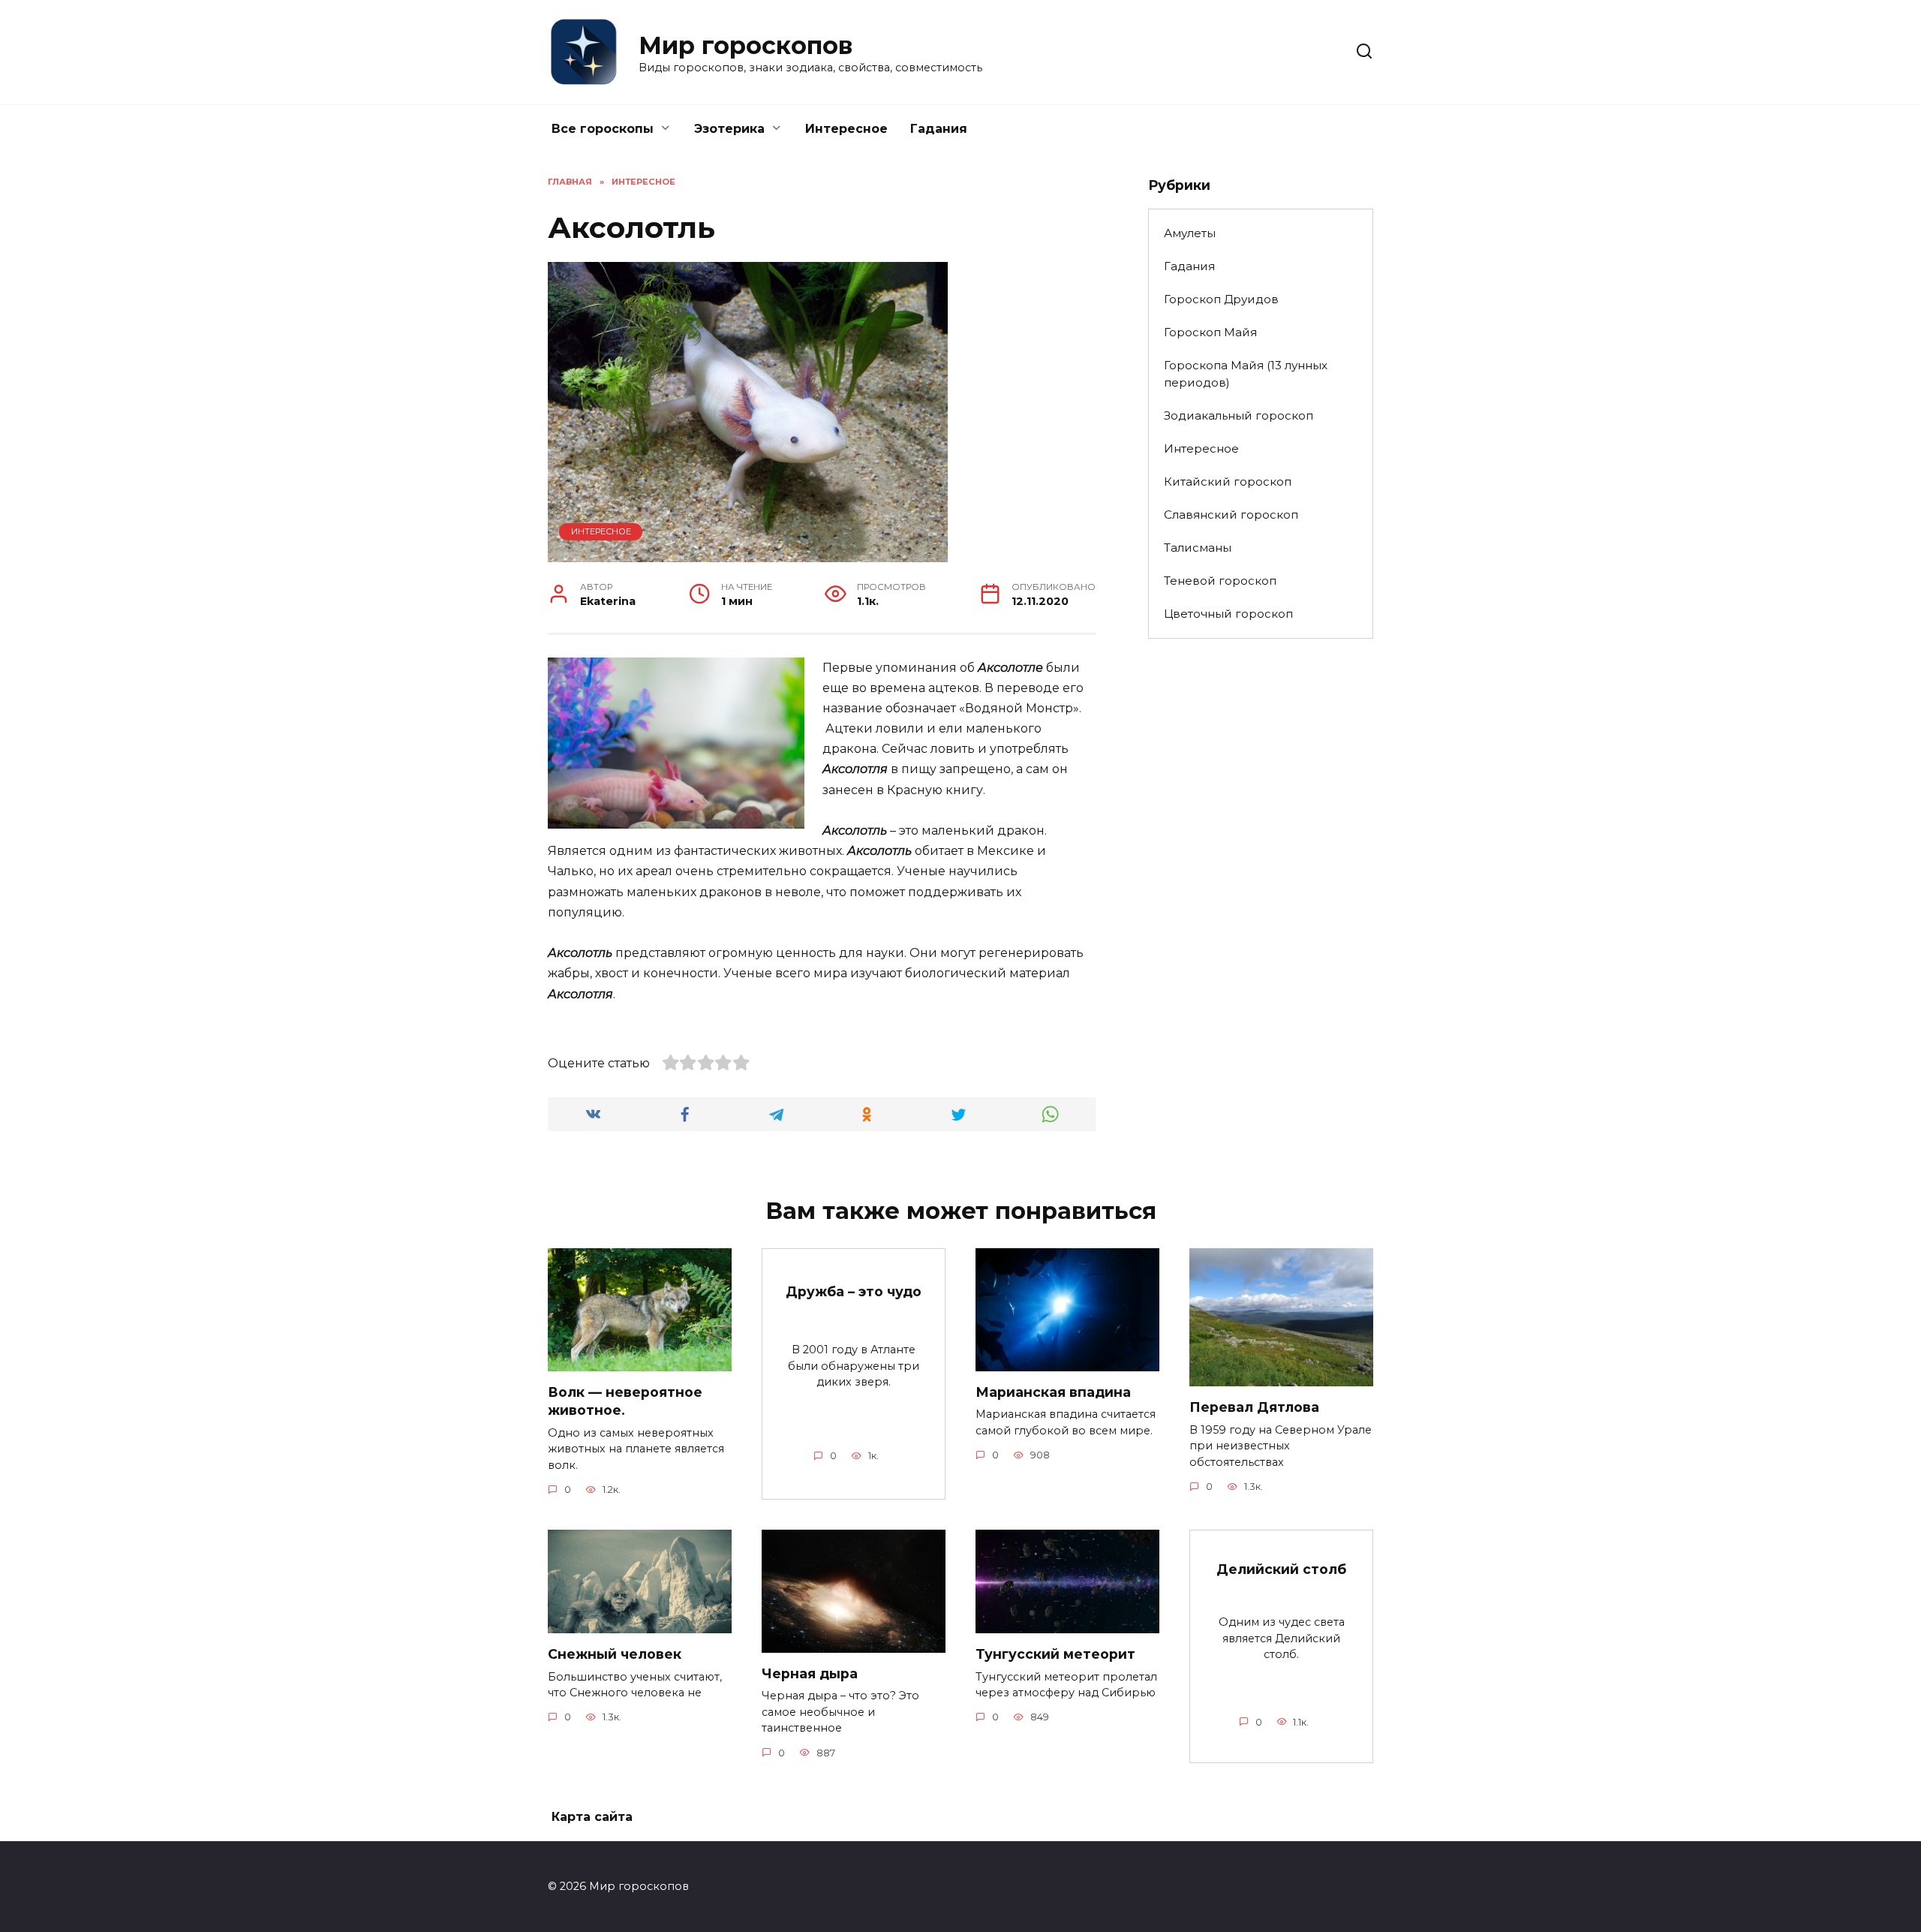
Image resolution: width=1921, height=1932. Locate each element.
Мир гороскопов (746, 45)
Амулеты (1190, 233)
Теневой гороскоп (1220, 581)
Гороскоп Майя (1210, 332)
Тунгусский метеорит (1055, 1654)
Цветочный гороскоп (1228, 614)
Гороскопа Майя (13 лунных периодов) (1246, 374)
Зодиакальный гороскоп (1239, 415)
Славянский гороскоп (1231, 515)
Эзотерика (729, 129)
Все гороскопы (603, 129)
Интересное (846, 129)
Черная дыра (810, 1673)
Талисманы (1198, 548)
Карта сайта (592, 1817)
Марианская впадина (1053, 1392)
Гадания (939, 129)
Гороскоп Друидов (1221, 299)
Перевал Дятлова (1254, 1407)
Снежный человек (615, 1654)
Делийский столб (1281, 1569)
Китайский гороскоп (1228, 481)
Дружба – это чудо (854, 1291)
